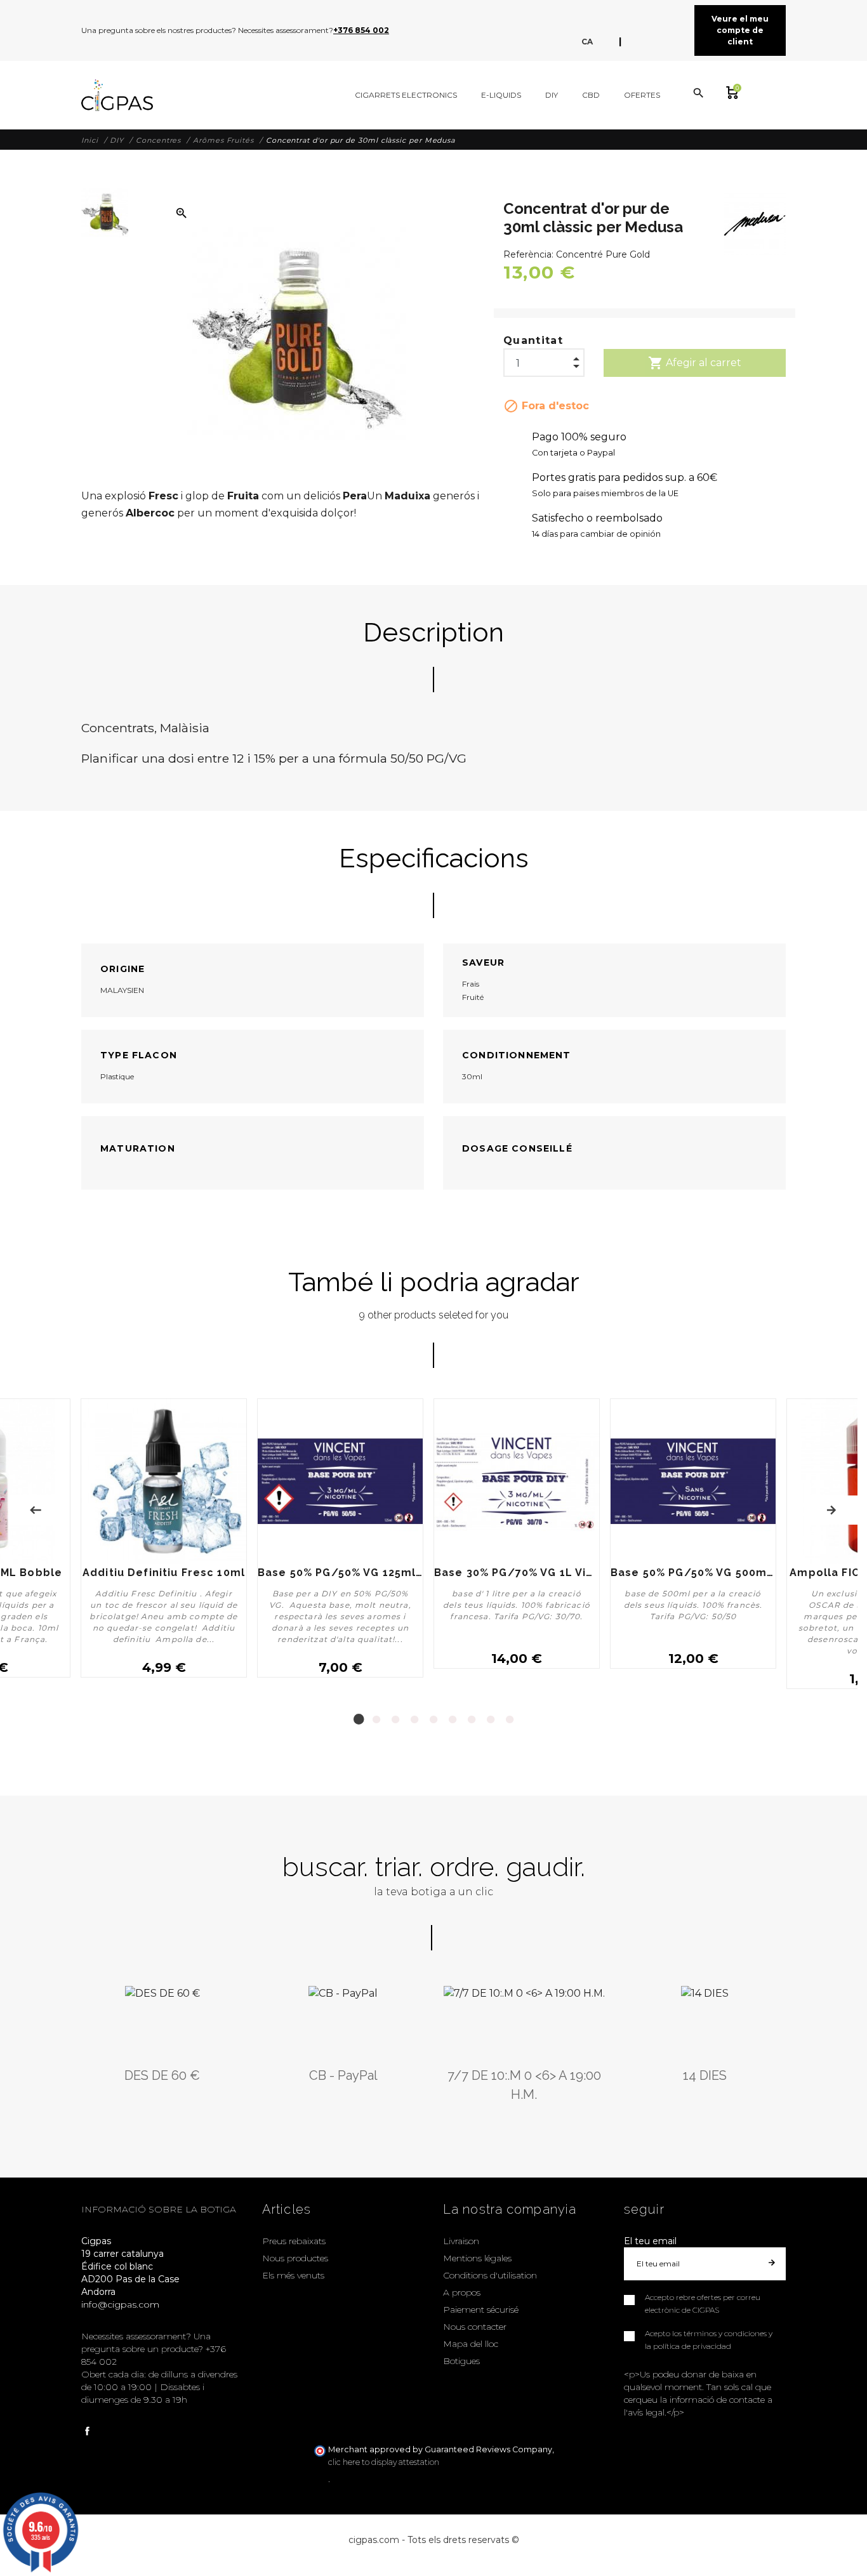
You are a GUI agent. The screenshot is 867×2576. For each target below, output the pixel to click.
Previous (36, 1510)
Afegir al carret (695, 363)
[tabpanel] (340, 1544)
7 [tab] (472, 1719)
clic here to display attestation (384, 2462)
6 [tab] (453, 1719)
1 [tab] (357, 1719)
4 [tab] (414, 1719)
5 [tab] (433, 1719)
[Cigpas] (117, 95)
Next (831, 1510)
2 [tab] (376, 1719)
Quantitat (533, 340)
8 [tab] (491, 1719)
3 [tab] (395, 1719)
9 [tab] (510, 1719)
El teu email (650, 2241)
